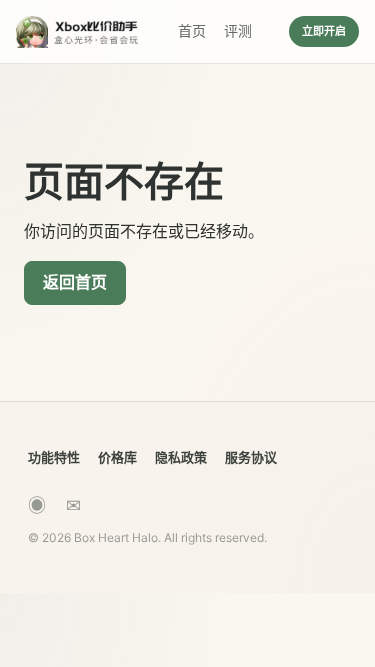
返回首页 (75, 282)
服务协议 (251, 457)
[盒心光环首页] (78, 32)
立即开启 (324, 31)
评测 (238, 30)
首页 (192, 30)
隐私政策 (181, 457)
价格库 (117, 457)
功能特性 (54, 457)
